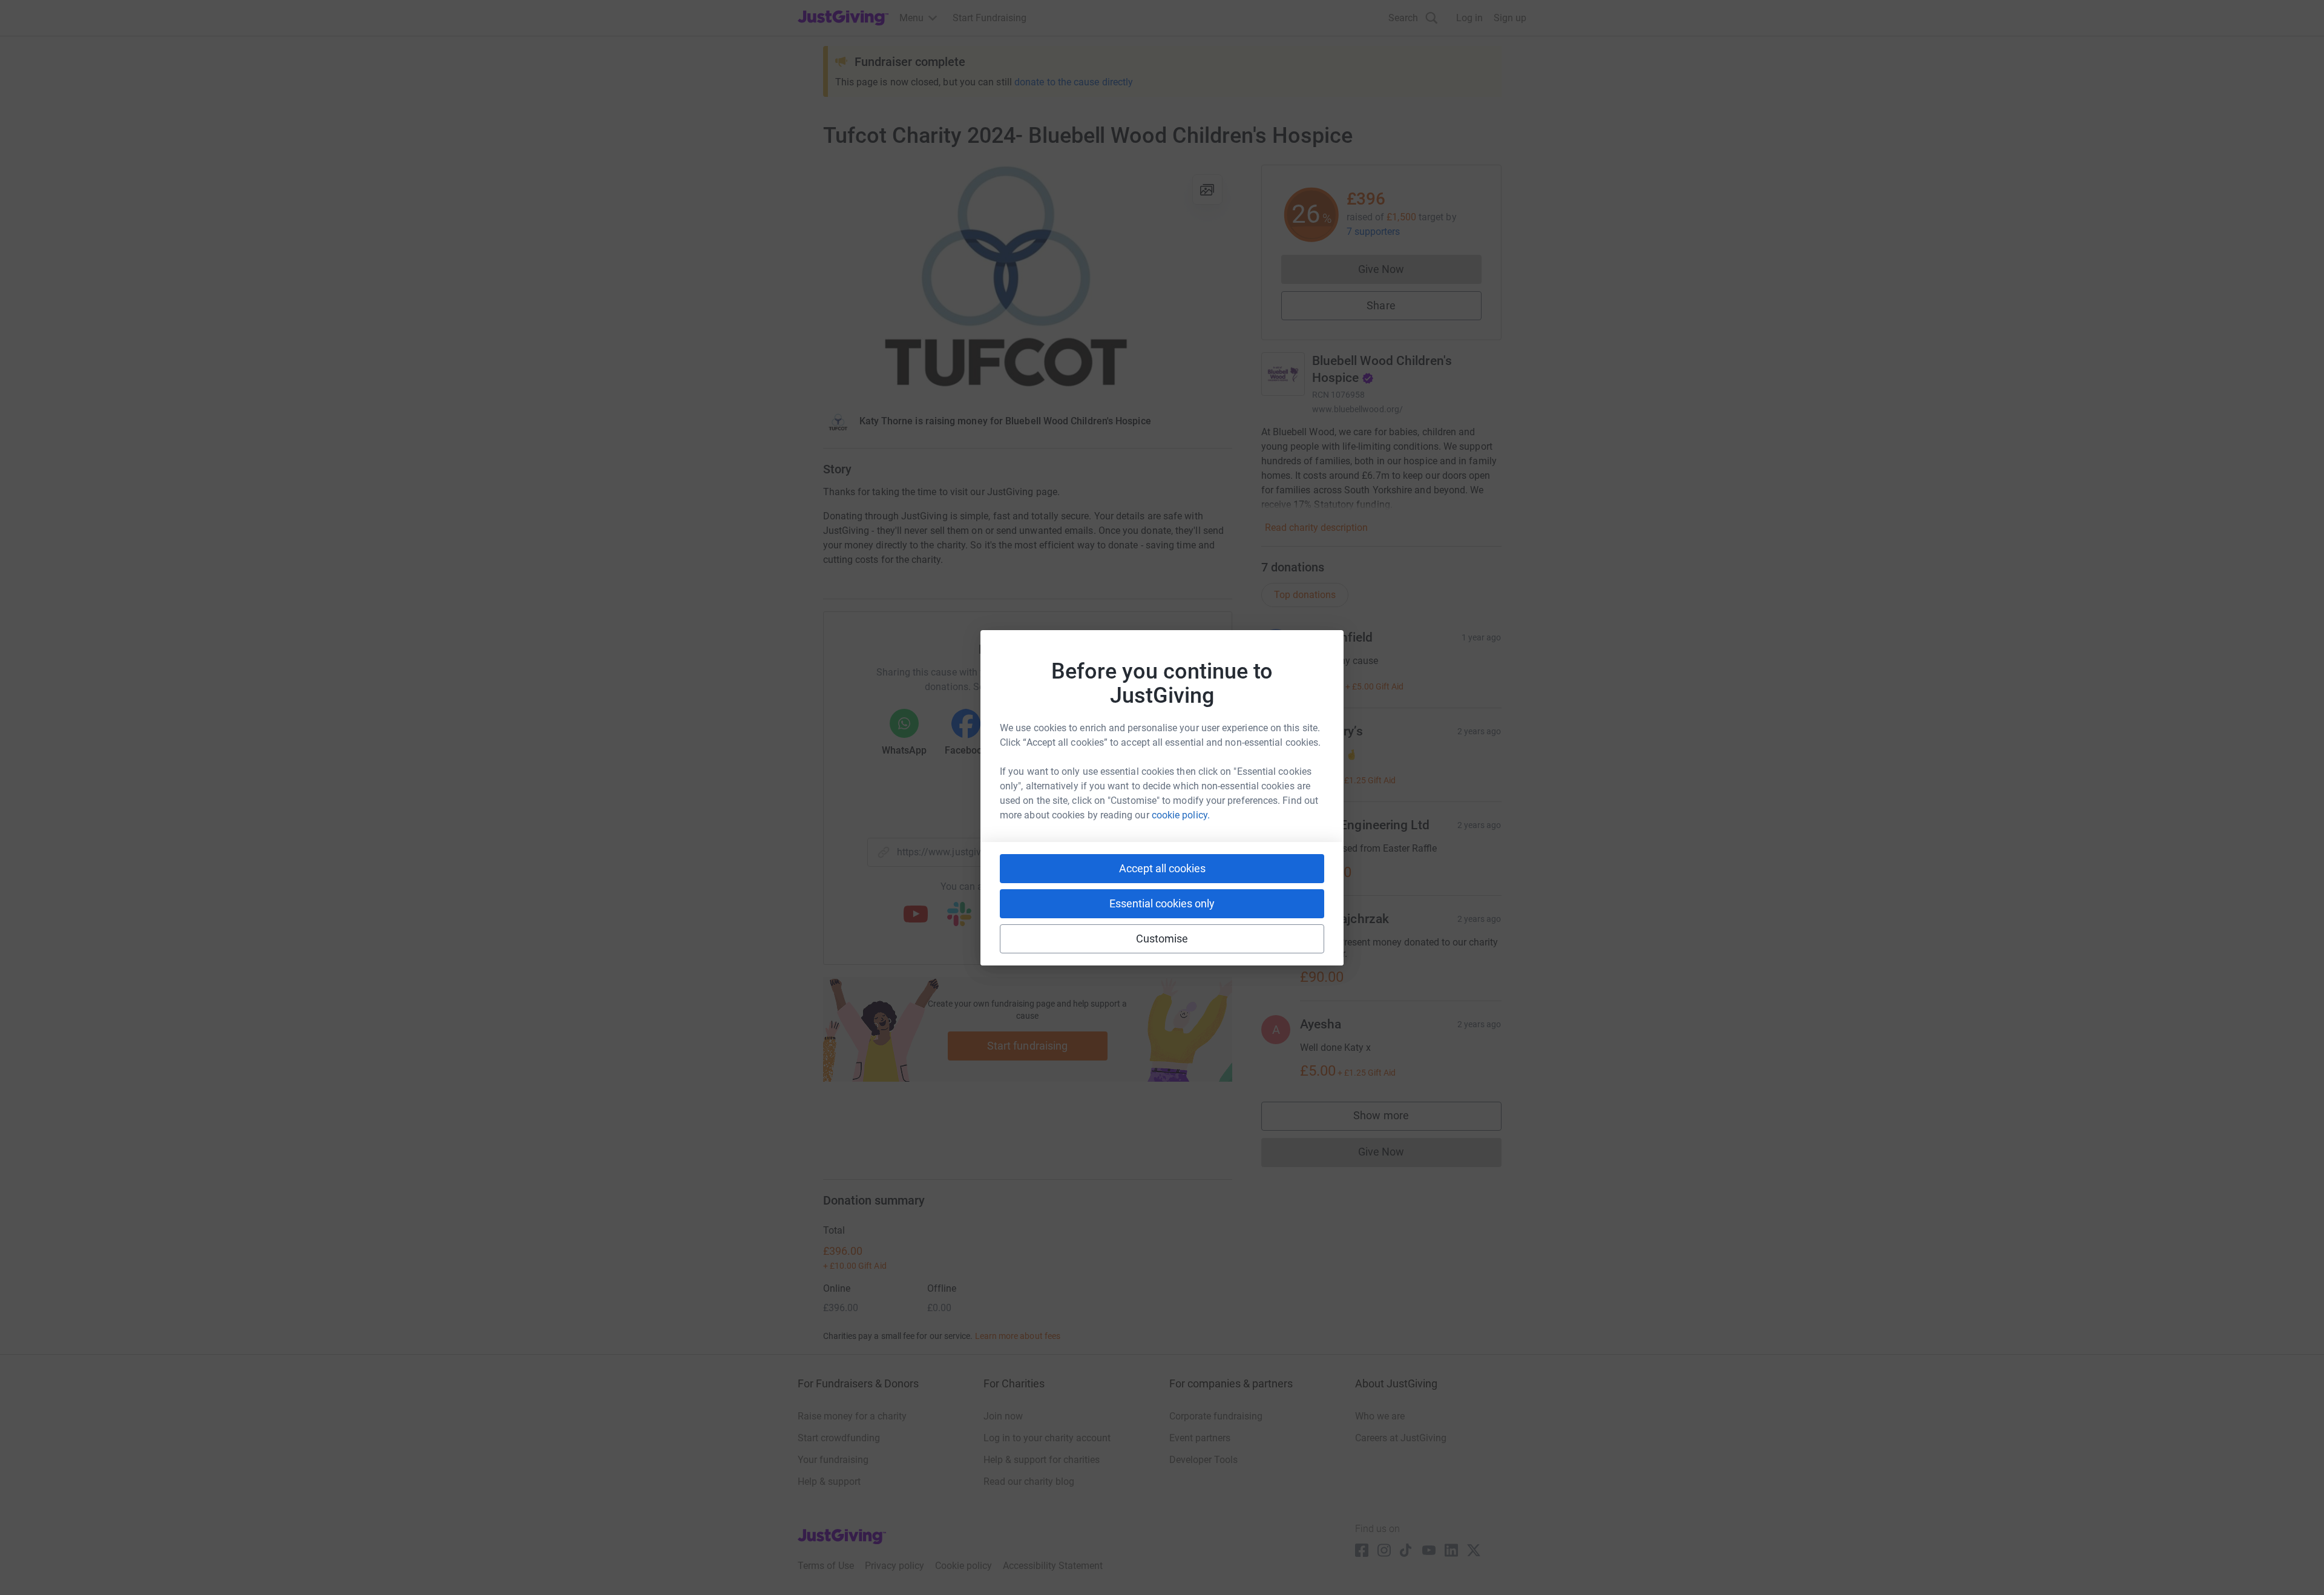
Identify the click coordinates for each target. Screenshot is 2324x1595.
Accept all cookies (1162, 868)
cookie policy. (1181, 815)
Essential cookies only (1162, 903)
